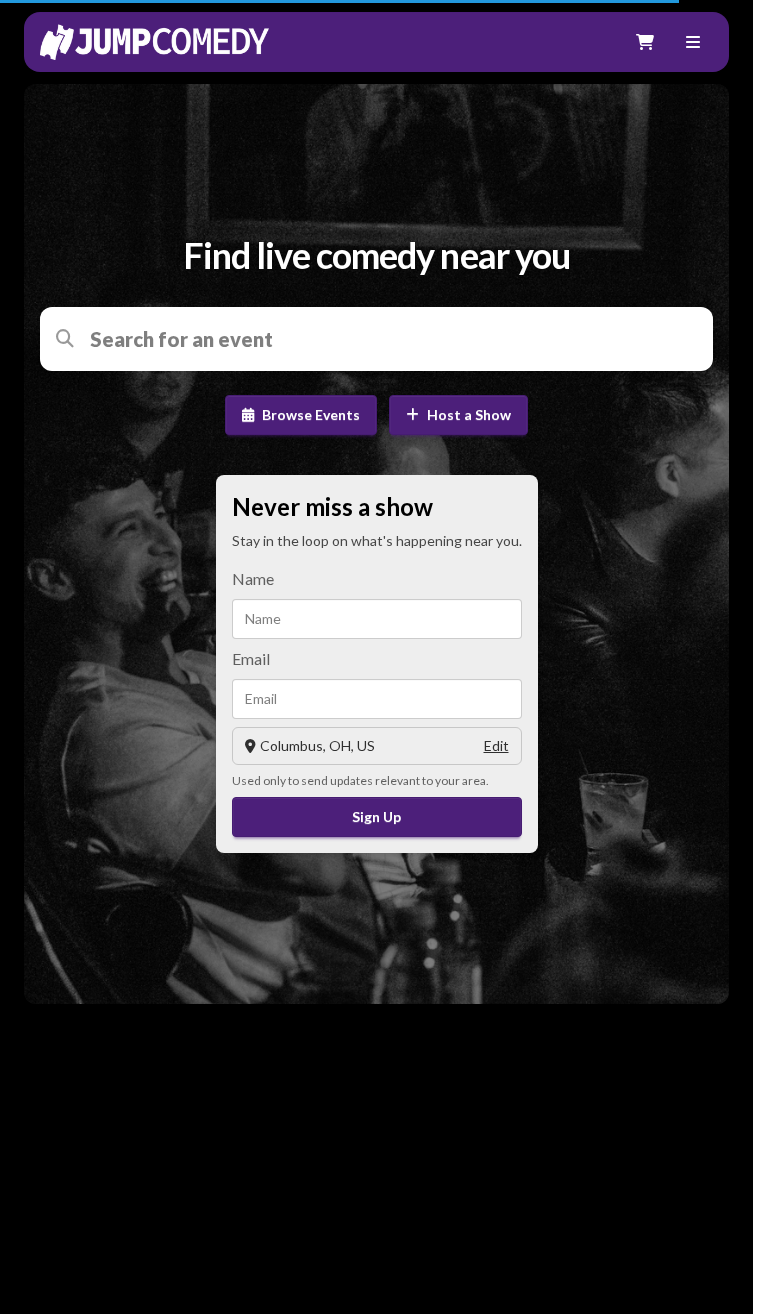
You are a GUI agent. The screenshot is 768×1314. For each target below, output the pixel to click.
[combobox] (389, 339)
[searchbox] (389, 339)
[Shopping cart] (645, 42)
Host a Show (469, 414)
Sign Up (376, 816)
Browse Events (311, 414)
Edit (496, 745)
